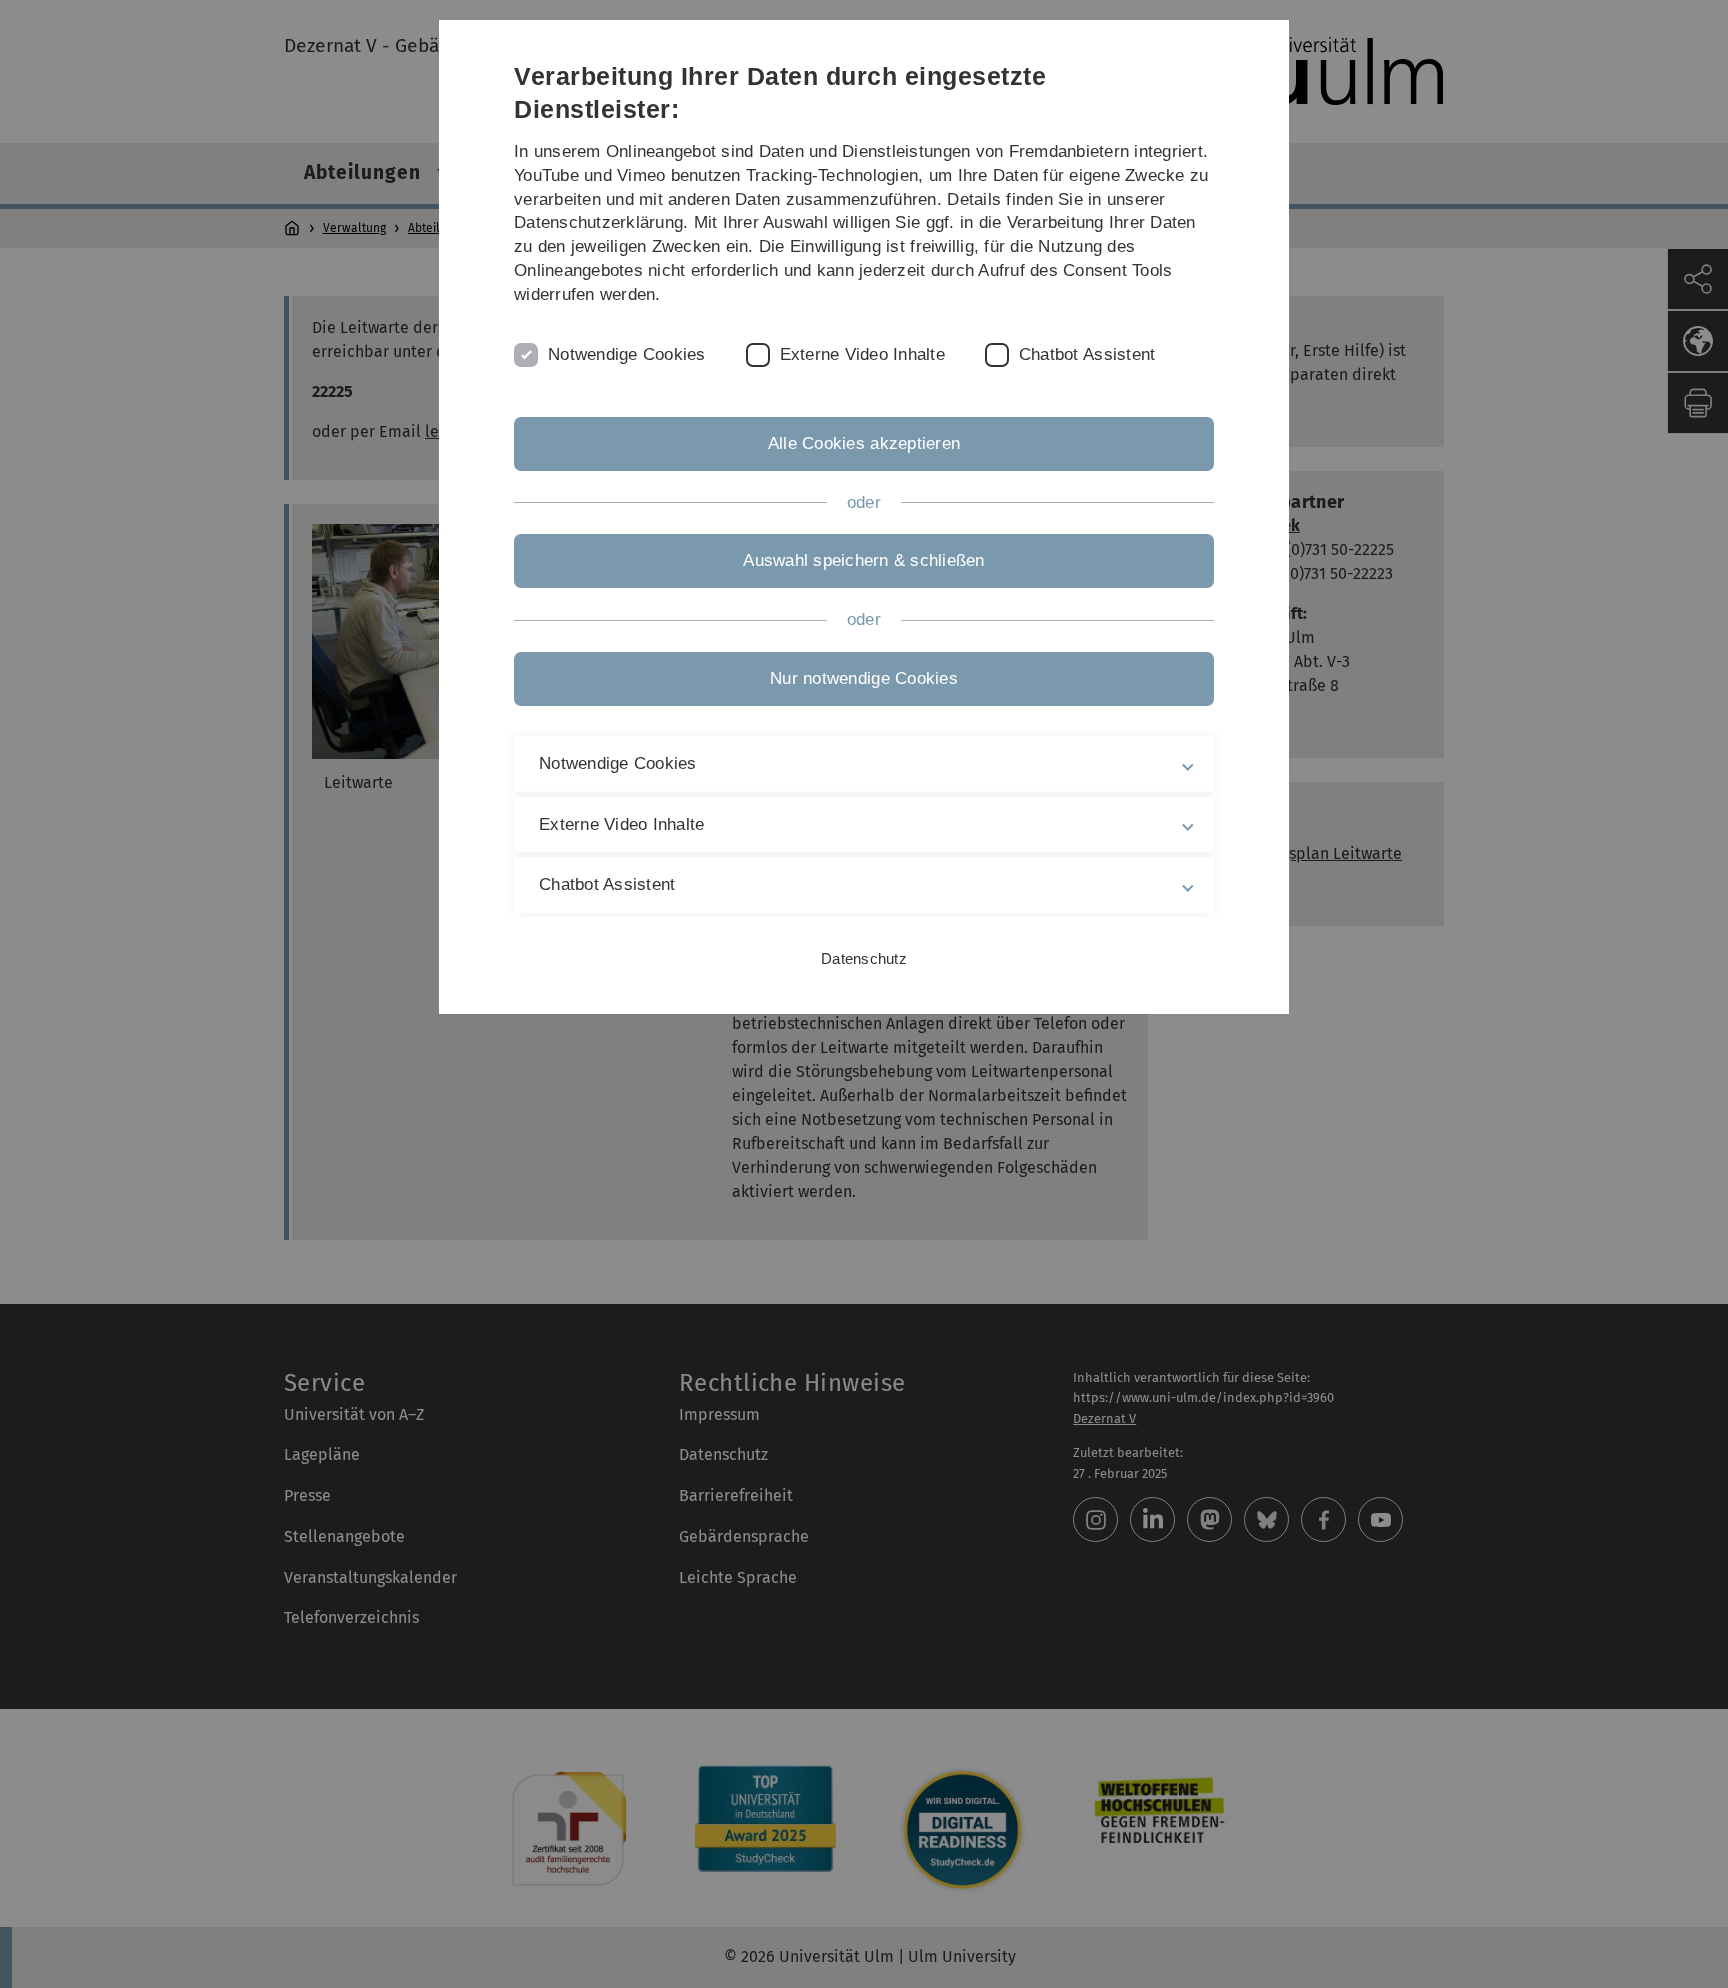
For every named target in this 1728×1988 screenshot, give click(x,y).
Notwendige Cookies (627, 354)
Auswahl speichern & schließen (863, 560)
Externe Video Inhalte (862, 354)
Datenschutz (864, 958)
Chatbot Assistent (1087, 354)
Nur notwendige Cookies (864, 678)
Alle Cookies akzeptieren (864, 443)
